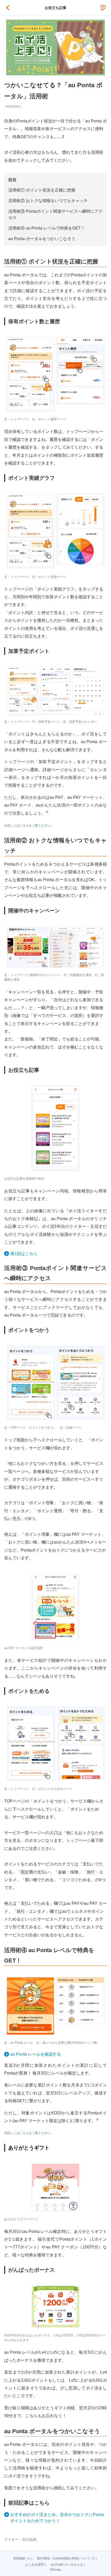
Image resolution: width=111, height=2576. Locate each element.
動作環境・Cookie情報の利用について (64, 2558)
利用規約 (20, 2558)
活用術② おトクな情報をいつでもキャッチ (48, 201)
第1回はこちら (24, 1254)
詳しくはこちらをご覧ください (29, 825)
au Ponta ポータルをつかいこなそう (42, 239)
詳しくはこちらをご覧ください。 (30, 2133)
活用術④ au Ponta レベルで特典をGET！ (47, 228)
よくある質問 (34, 2565)
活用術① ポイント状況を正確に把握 (42, 190)
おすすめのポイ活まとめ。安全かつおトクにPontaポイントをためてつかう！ (57, 2518)
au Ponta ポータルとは (67, 2565)
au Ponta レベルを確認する (36, 2054)
